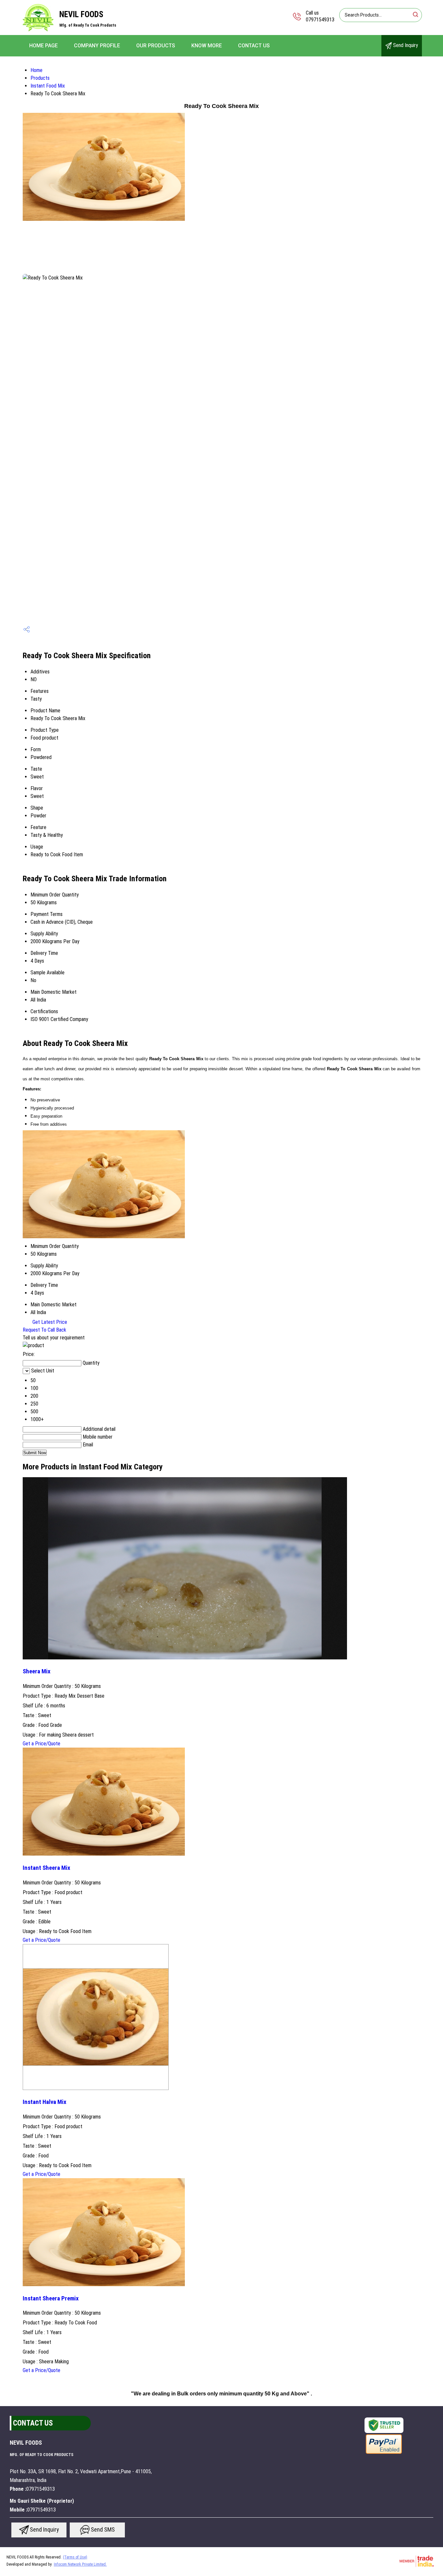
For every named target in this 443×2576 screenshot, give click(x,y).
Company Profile (97, 46)
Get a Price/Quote (42, 1744)
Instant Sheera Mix (46, 1868)
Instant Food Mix (48, 86)
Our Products (156, 46)
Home (36, 70)
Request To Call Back (44, 1330)
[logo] (38, 31)
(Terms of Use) (75, 2557)
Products (40, 78)
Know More (207, 46)
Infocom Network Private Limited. (80, 2564)
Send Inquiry (405, 45)
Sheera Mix (36, 1671)
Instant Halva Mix (44, 2102)
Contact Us (254, 46)
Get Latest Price (49, 1322)
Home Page (43, 46)
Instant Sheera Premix (51, 2298)
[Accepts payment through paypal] (384, 2453)
